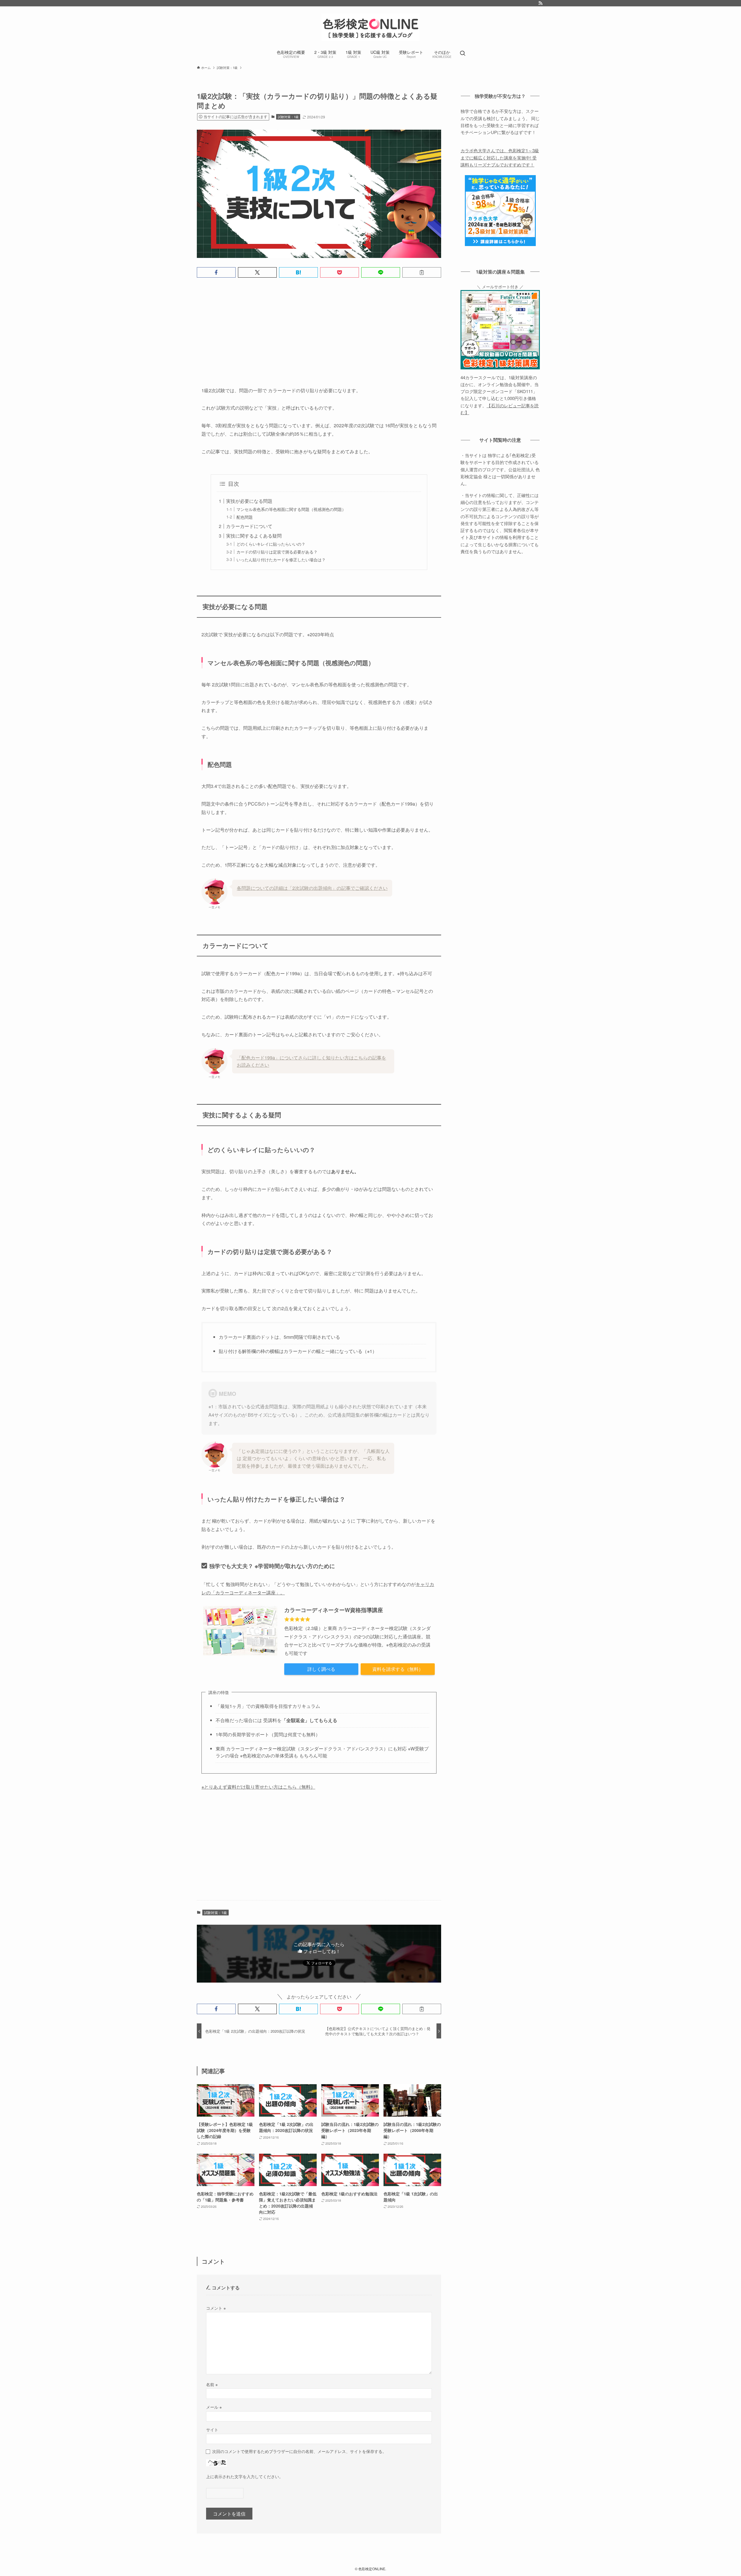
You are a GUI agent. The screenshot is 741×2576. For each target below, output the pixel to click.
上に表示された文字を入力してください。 (245, 2476)
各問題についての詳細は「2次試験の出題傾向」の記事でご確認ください (312, 888)
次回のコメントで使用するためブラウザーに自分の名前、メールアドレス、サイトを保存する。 (299, 2451)
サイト (212, 2429)
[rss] (540, 3)
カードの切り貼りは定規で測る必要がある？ (277, 552)
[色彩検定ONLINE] (370, 27)
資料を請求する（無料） (398, 1669)
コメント (216, 2308)
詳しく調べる (321, 1669)
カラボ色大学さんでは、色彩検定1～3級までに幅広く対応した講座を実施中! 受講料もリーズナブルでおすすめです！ (500, 157)
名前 (212, 2384)
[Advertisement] (319, 327)
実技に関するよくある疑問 (254, 536)
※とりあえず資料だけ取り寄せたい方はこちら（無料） (258, 1787)
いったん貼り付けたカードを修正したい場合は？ (281, 559)
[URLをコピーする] (422, 272)
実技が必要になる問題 (249, 501)
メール (214, 2407)
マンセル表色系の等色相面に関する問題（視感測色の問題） (291, 509)
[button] (216, 272)
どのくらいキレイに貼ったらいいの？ (271, 544)
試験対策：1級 (288, 117)
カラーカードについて (249, 526)
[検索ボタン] (463, 54)
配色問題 (245, 517)
